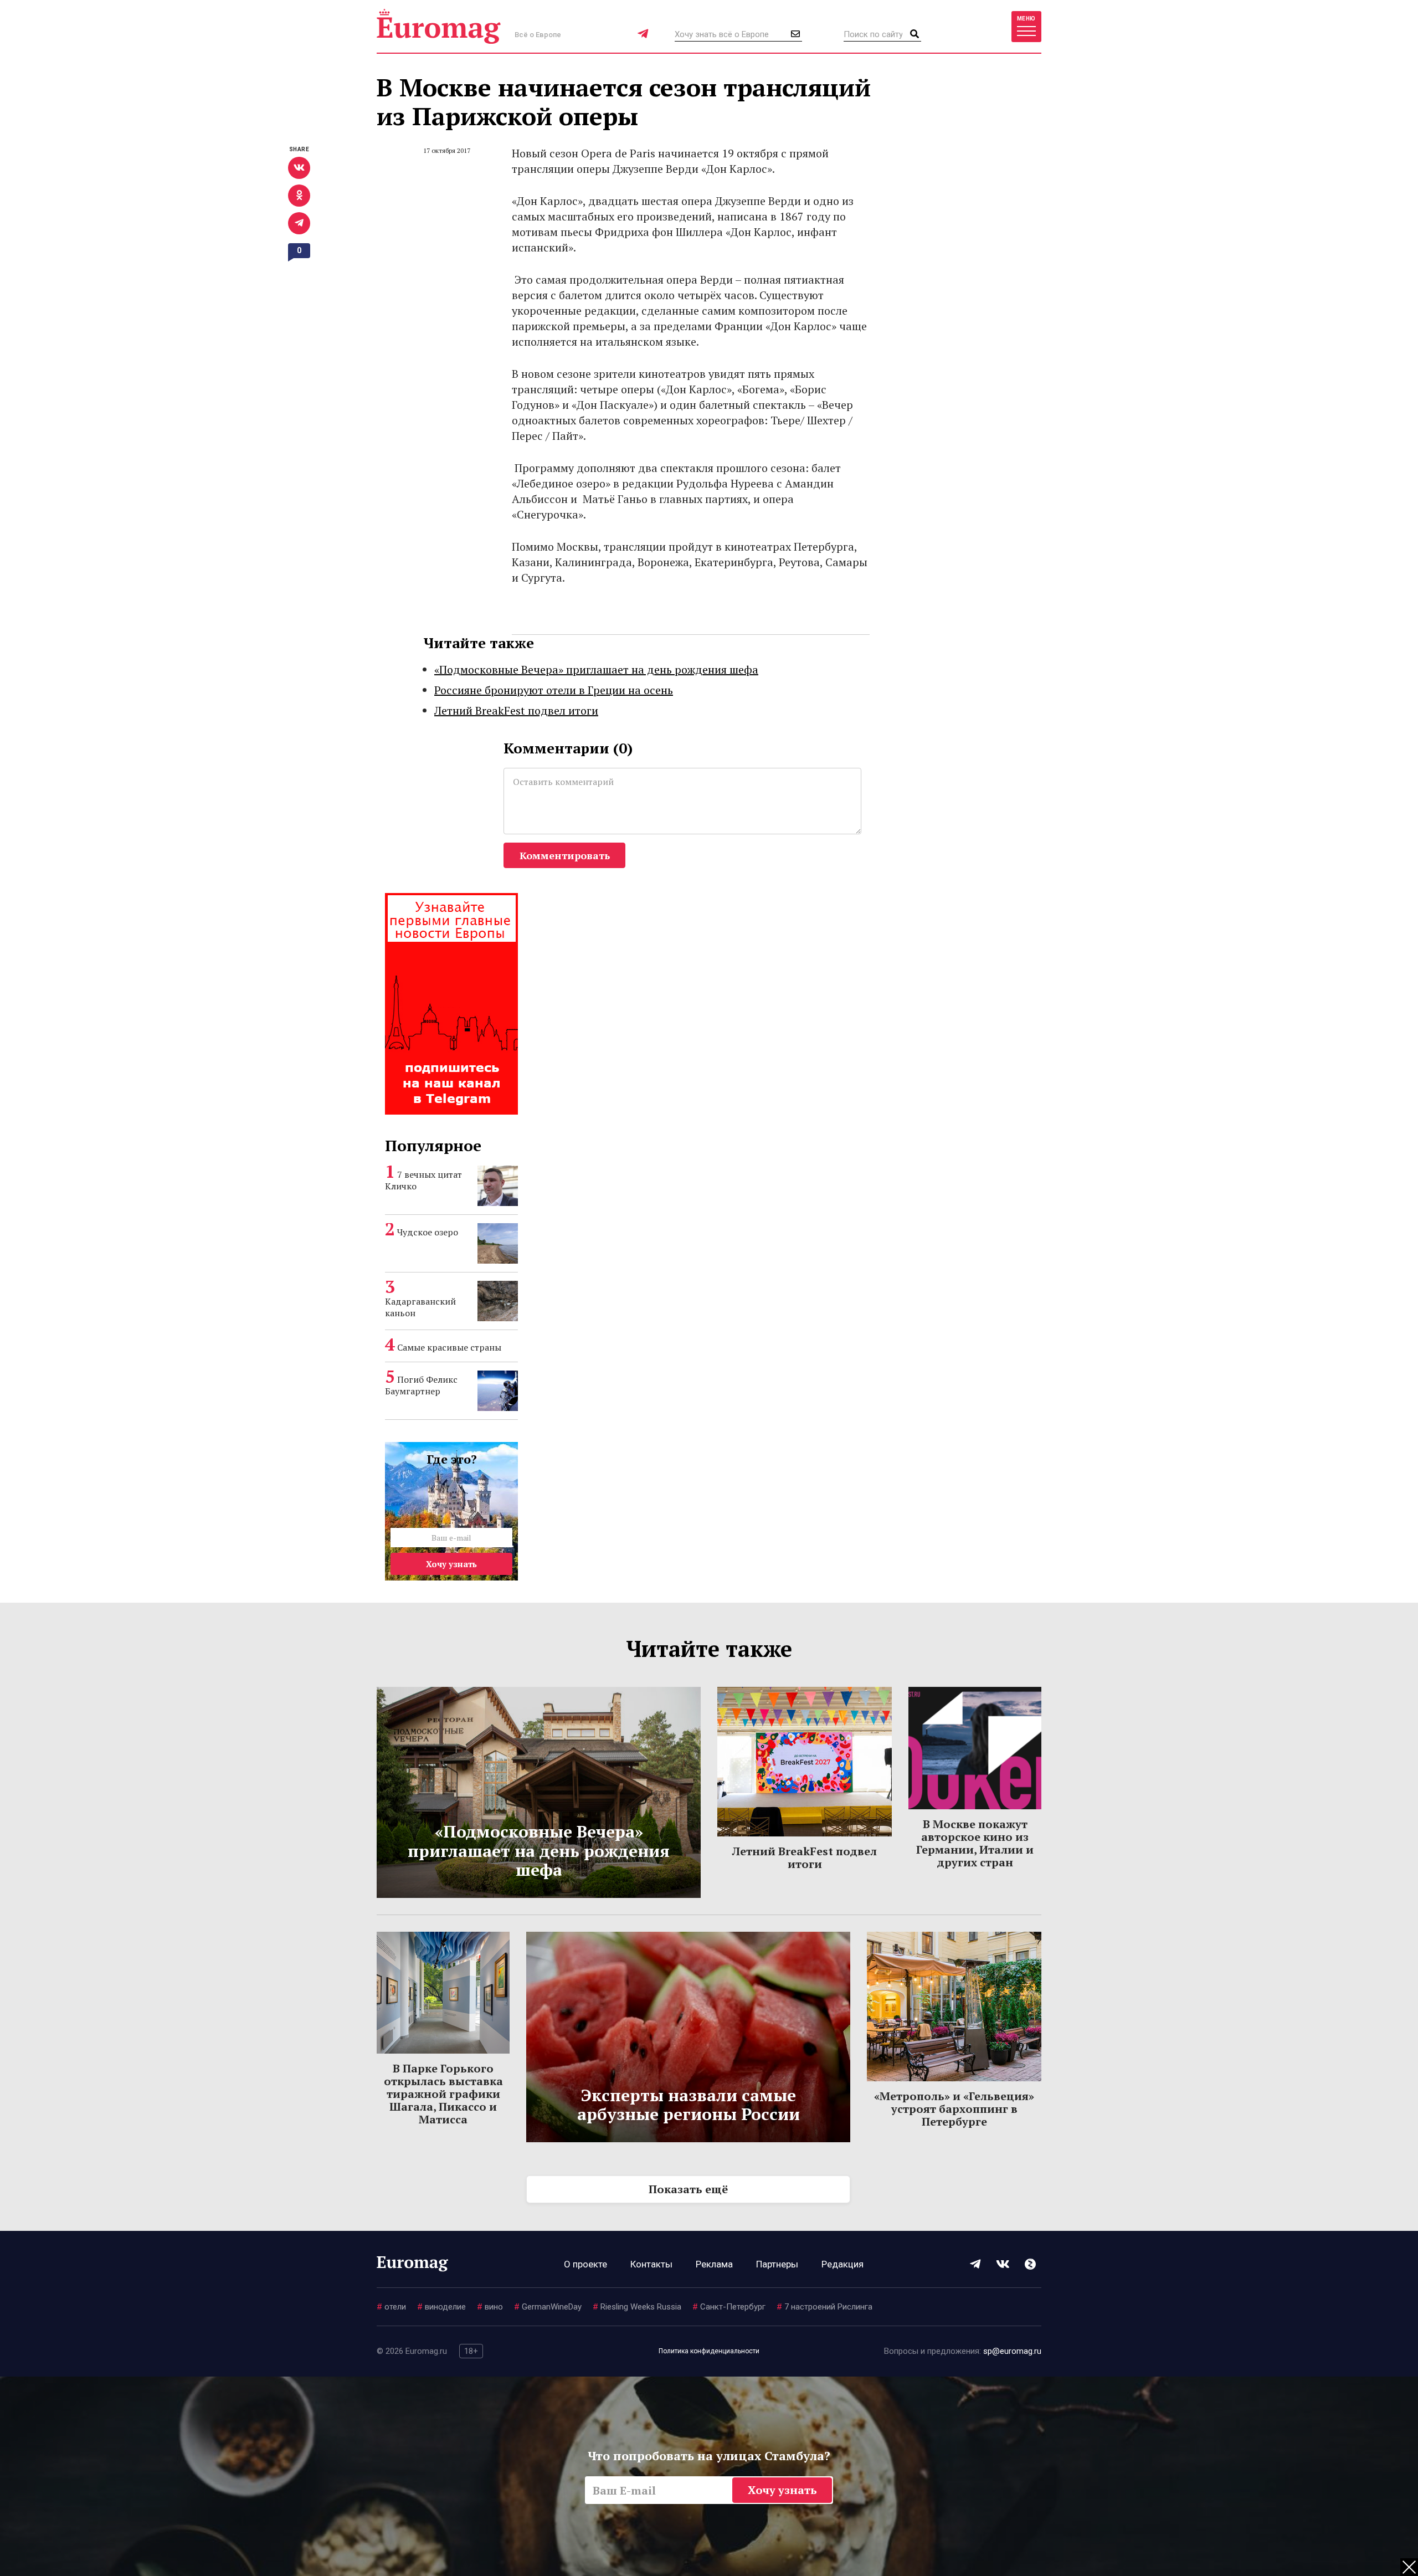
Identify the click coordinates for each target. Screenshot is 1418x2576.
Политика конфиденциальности (709, 2351)
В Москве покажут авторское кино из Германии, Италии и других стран (975, 1843)
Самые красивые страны (449, 1347)
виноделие (441, 2307)
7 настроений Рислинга (824, 2307)
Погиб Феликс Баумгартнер (421, 1385)
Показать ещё (688, 2189)
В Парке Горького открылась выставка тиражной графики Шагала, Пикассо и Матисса (443, 2094)
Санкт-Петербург (729, 2307)
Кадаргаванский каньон (420, 1307)
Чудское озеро (428, 1232)
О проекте (585, 2264)
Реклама (714, 2264)
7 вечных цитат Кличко (423, 1180)
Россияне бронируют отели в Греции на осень (554, 690)
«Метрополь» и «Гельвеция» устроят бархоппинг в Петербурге (954, 2109)
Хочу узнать (451, 1564)
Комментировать (565, 855)
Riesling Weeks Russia (637, 2307)
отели (391, 2307)
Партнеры (777, 2264)
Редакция (842, 2264)
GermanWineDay (548, 2307)
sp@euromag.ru (1012, 2351)
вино (490, 2307)
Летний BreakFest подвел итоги (516, 710)
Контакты (651, 2264)
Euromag (439, 26)
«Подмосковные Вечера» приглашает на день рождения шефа (596, 669)
